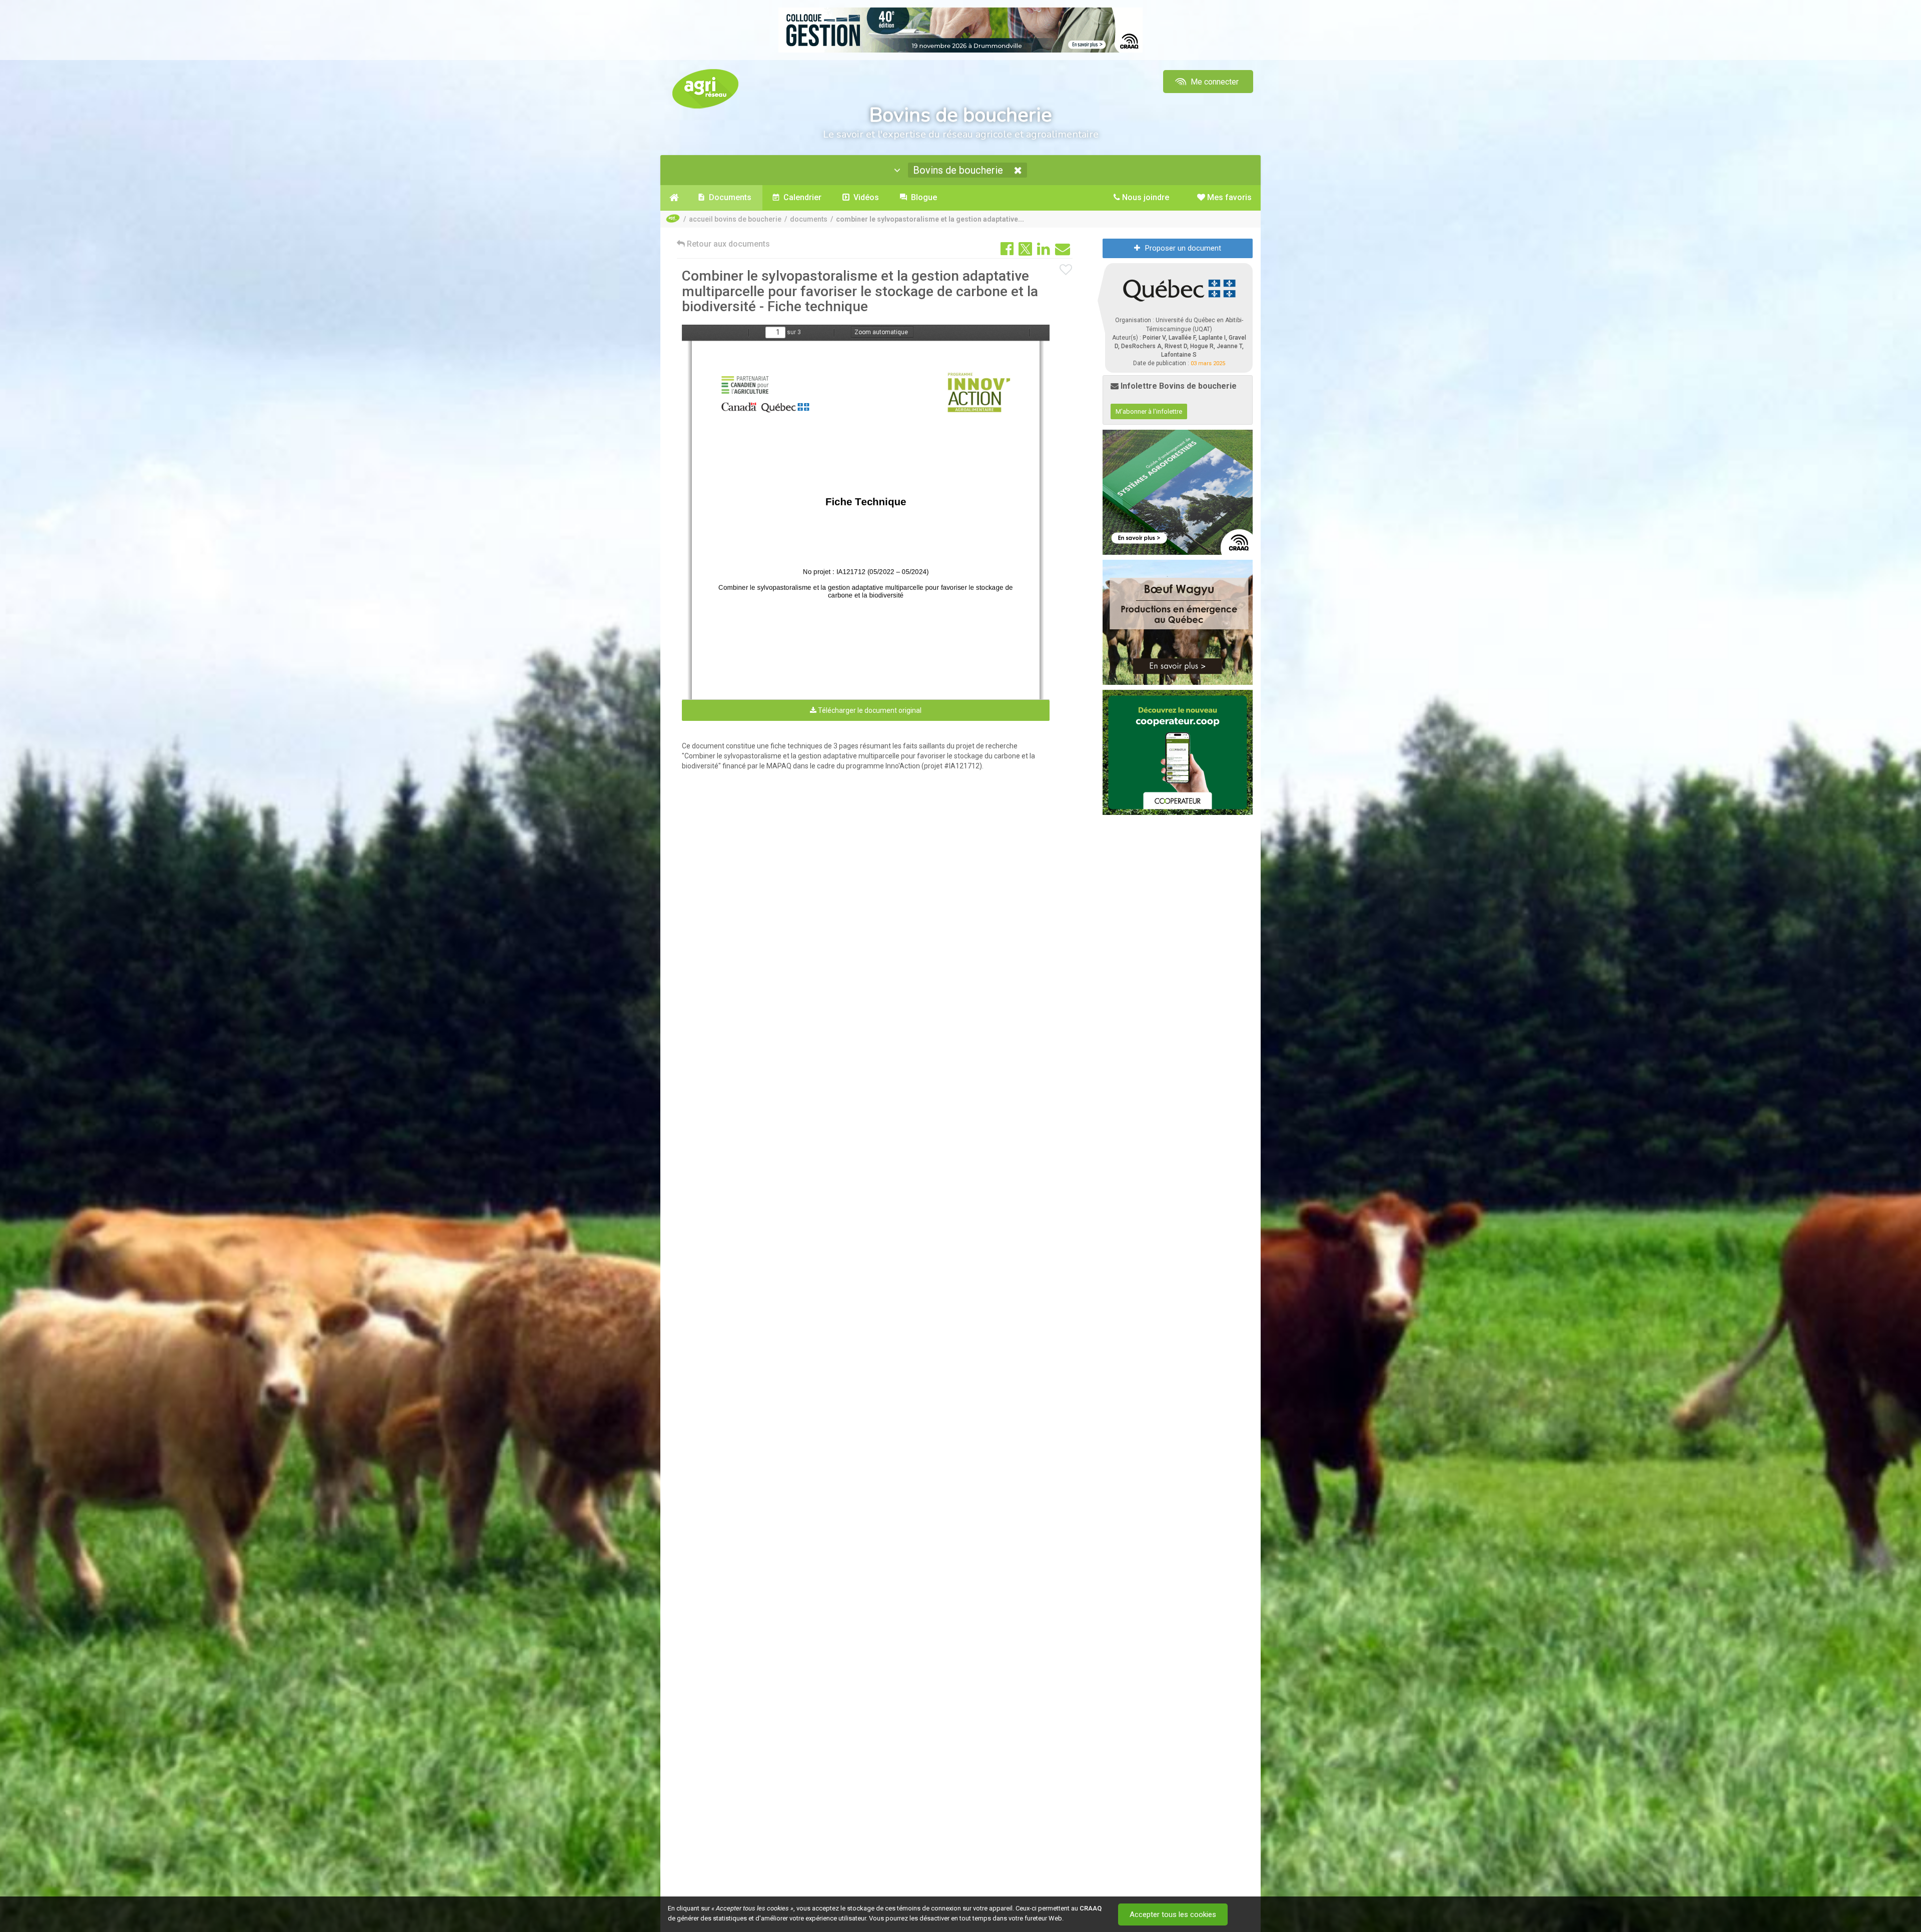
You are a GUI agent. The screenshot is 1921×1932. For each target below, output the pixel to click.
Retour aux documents (727, 244)
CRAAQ (1091, 1908)
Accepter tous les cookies (1173, 1914)
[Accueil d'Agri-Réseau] (705, 88)
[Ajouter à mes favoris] (1066, 270)
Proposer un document (1183, 248)
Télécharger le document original (869, 710)
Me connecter (1214, 82)
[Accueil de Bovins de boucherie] (674, 198)
